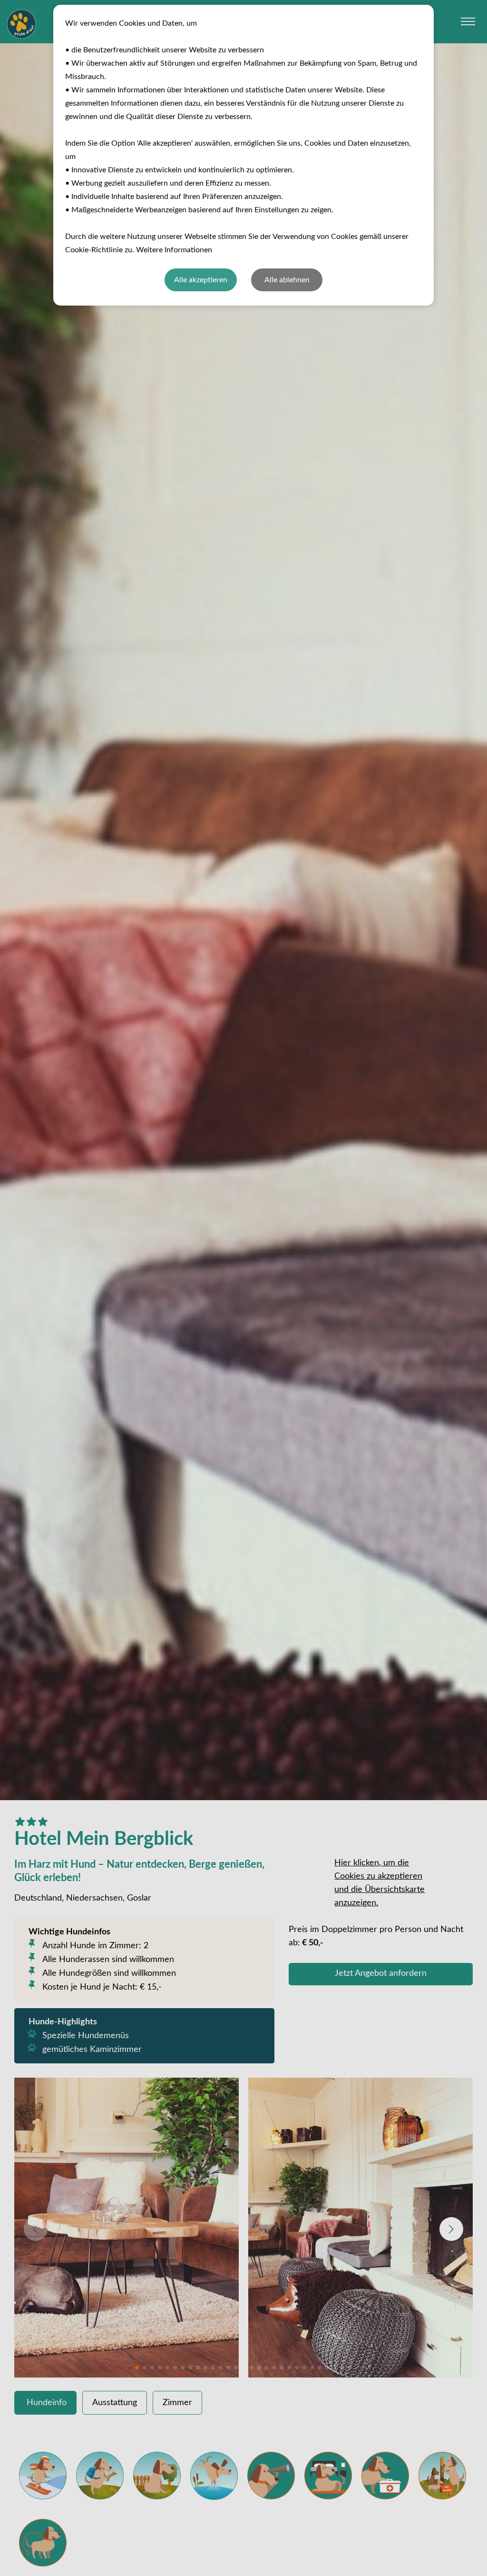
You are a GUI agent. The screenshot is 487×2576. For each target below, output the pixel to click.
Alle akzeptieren (201, 280)
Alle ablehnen (287, 280)
